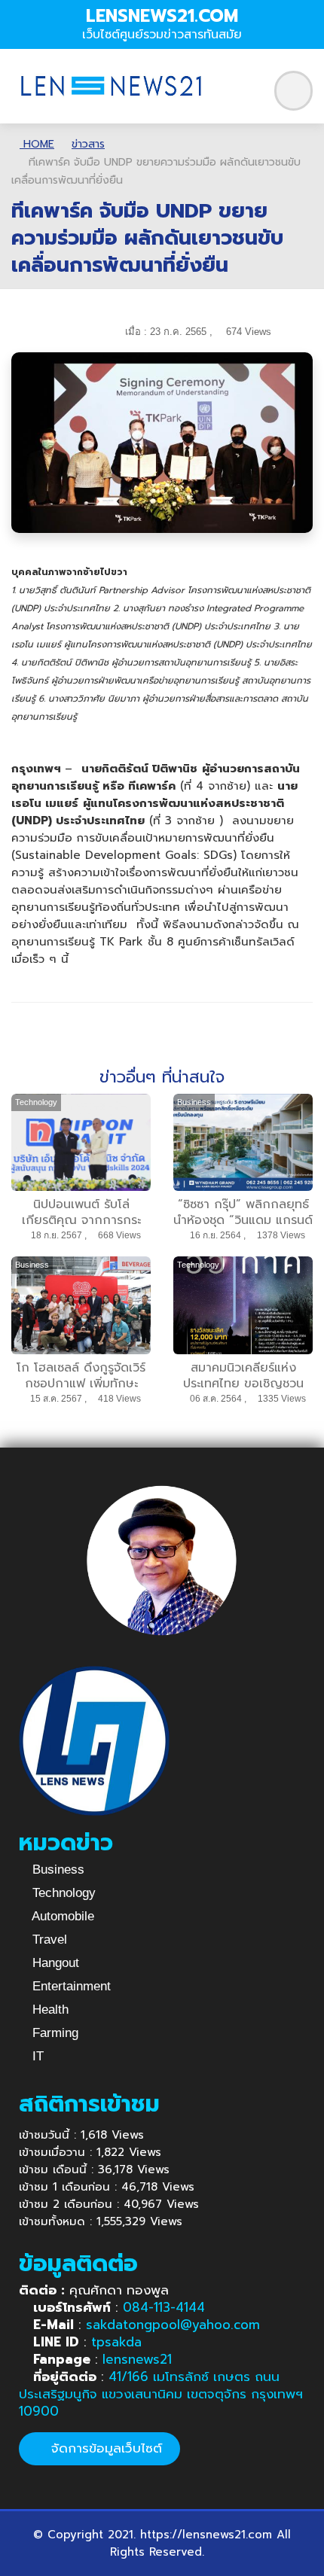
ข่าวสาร (88, 144)
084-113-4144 (164, 2307)
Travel (48, 1940)
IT (36, 2056)
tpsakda (116, 2342)
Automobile (61, 1916)
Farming (53, 2033)
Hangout (54, 1963)
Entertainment (70, 1986)
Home (37, 144)
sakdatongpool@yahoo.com (173, 2325)
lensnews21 (137, 2359)
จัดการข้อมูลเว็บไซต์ (104, 2448)
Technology (62, 1893)
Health (49, 2010)
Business (57, 1870)
